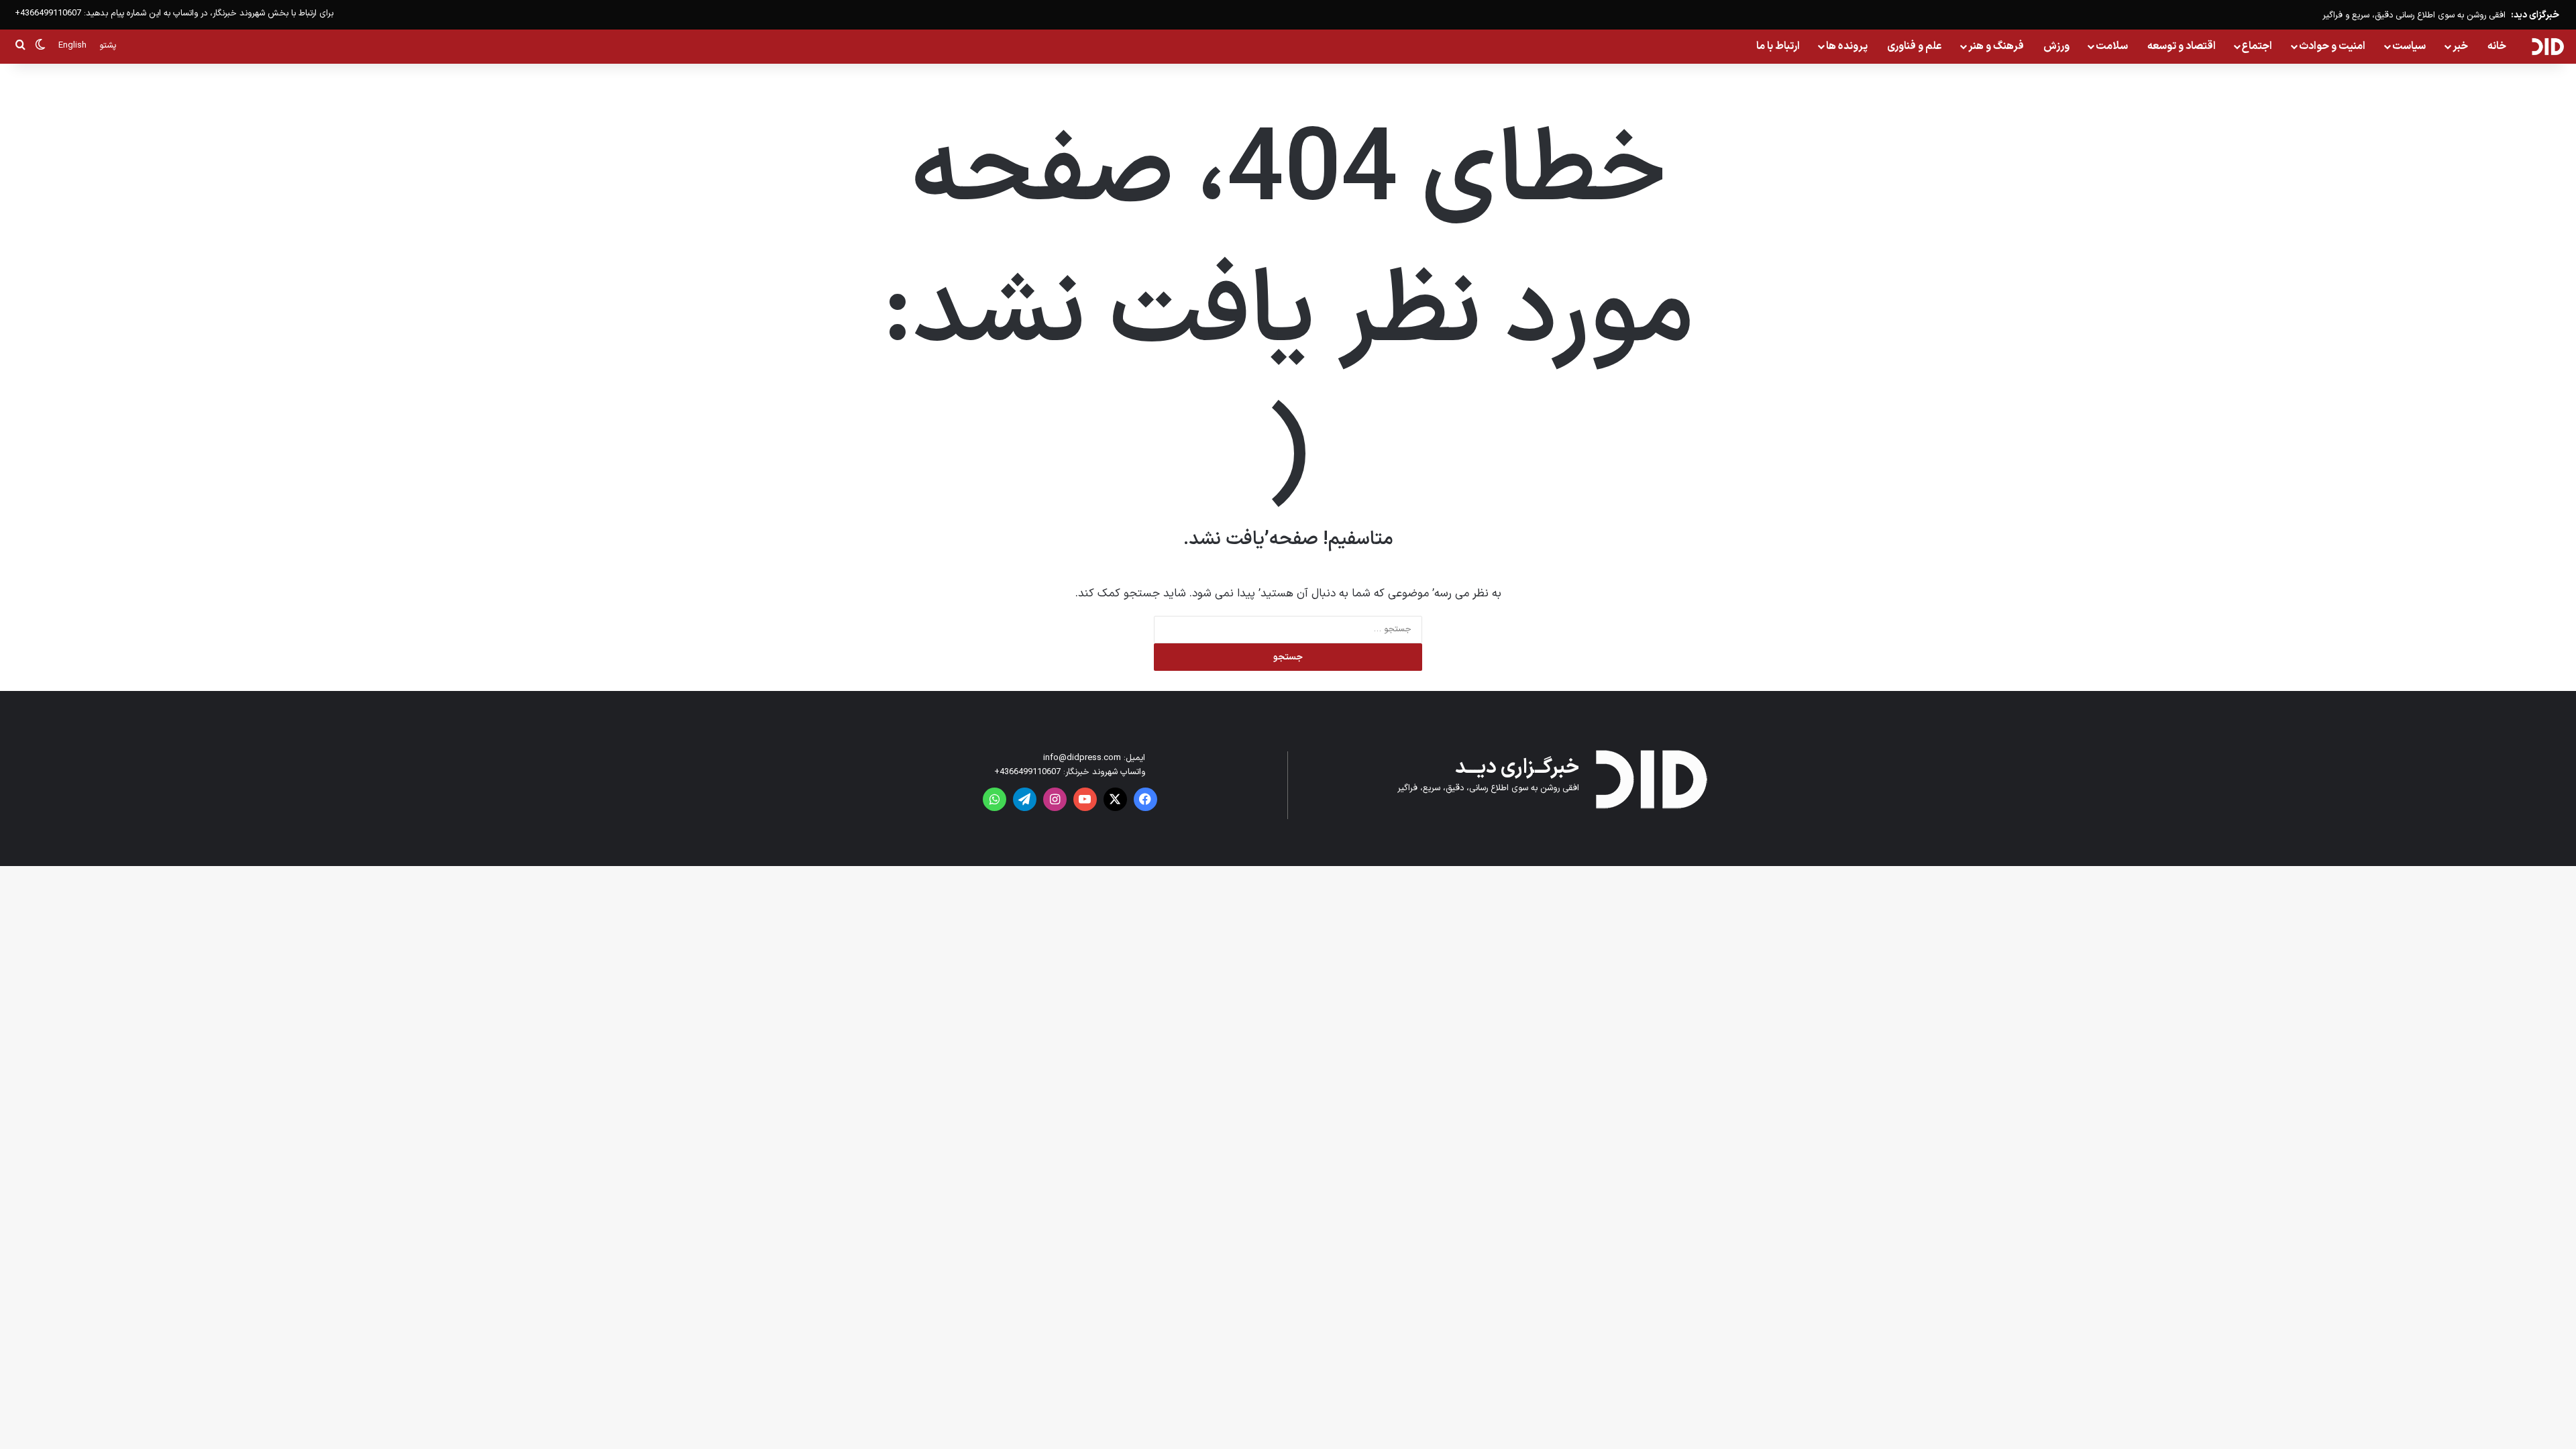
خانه (2497, 46)
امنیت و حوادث (2332, 46)
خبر (2460, 46)
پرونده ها (1847, 46)
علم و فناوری (1915, 46)
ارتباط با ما (1778, 46)
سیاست (2409, 46)
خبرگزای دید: (2535, 15)
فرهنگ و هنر (1996, 46)
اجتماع (2257, 46)
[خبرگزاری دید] (2547, 46)
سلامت (2112, 46)
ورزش (2056, 46)
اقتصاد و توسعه (2182, 46)
